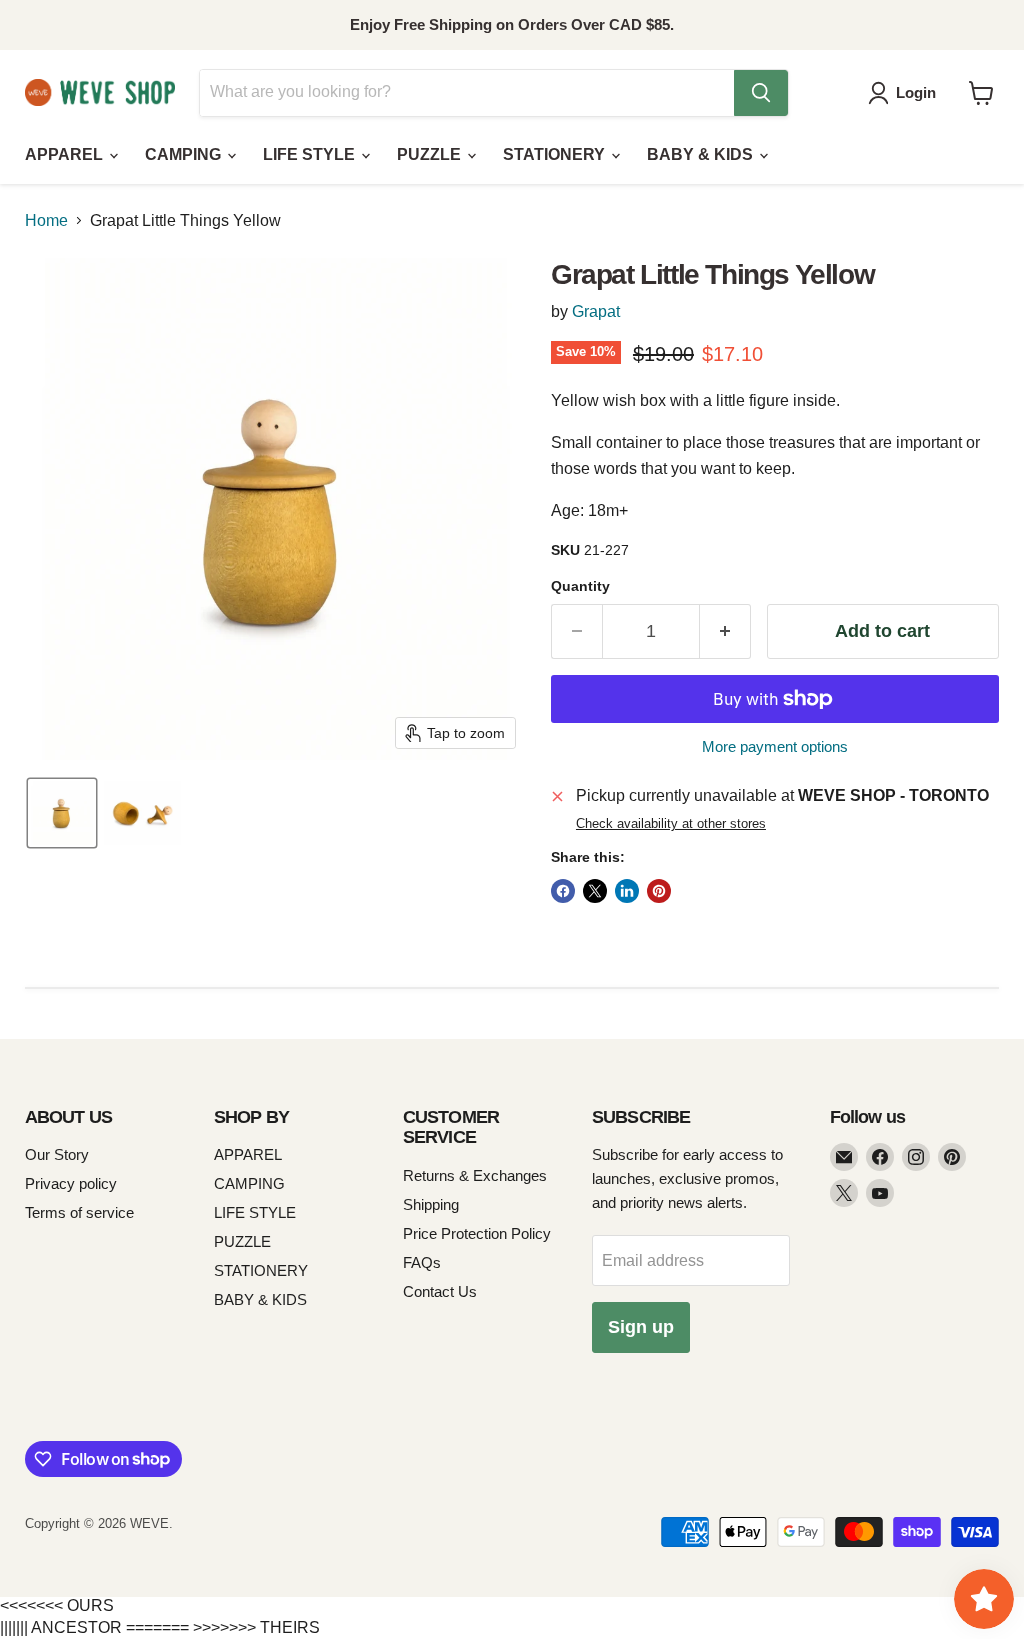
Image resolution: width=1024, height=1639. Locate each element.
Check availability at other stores (671, 824)
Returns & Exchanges (475, 1175)
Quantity (580, 586)
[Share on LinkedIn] (627, 891)
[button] (906, 93)
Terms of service (79, 1212)
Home (46, 220)
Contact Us (440, 1291)
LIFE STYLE (311, 154)
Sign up (641, 1327)
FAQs (422, 1262)
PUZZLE (431, 154)
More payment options (775, 746)
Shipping (431, 1204)
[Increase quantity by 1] (725, 631)
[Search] (761, 93)
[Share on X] (595, 891)
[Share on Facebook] (563, 891)
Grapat (596, 311)
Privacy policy (71, 1183)
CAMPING (185, 154)
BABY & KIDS (702, 154)
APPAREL (66, 154)
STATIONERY (556, 154)
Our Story (57, 1154)
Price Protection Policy (477, 1233)
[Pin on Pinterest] (659, 891)
